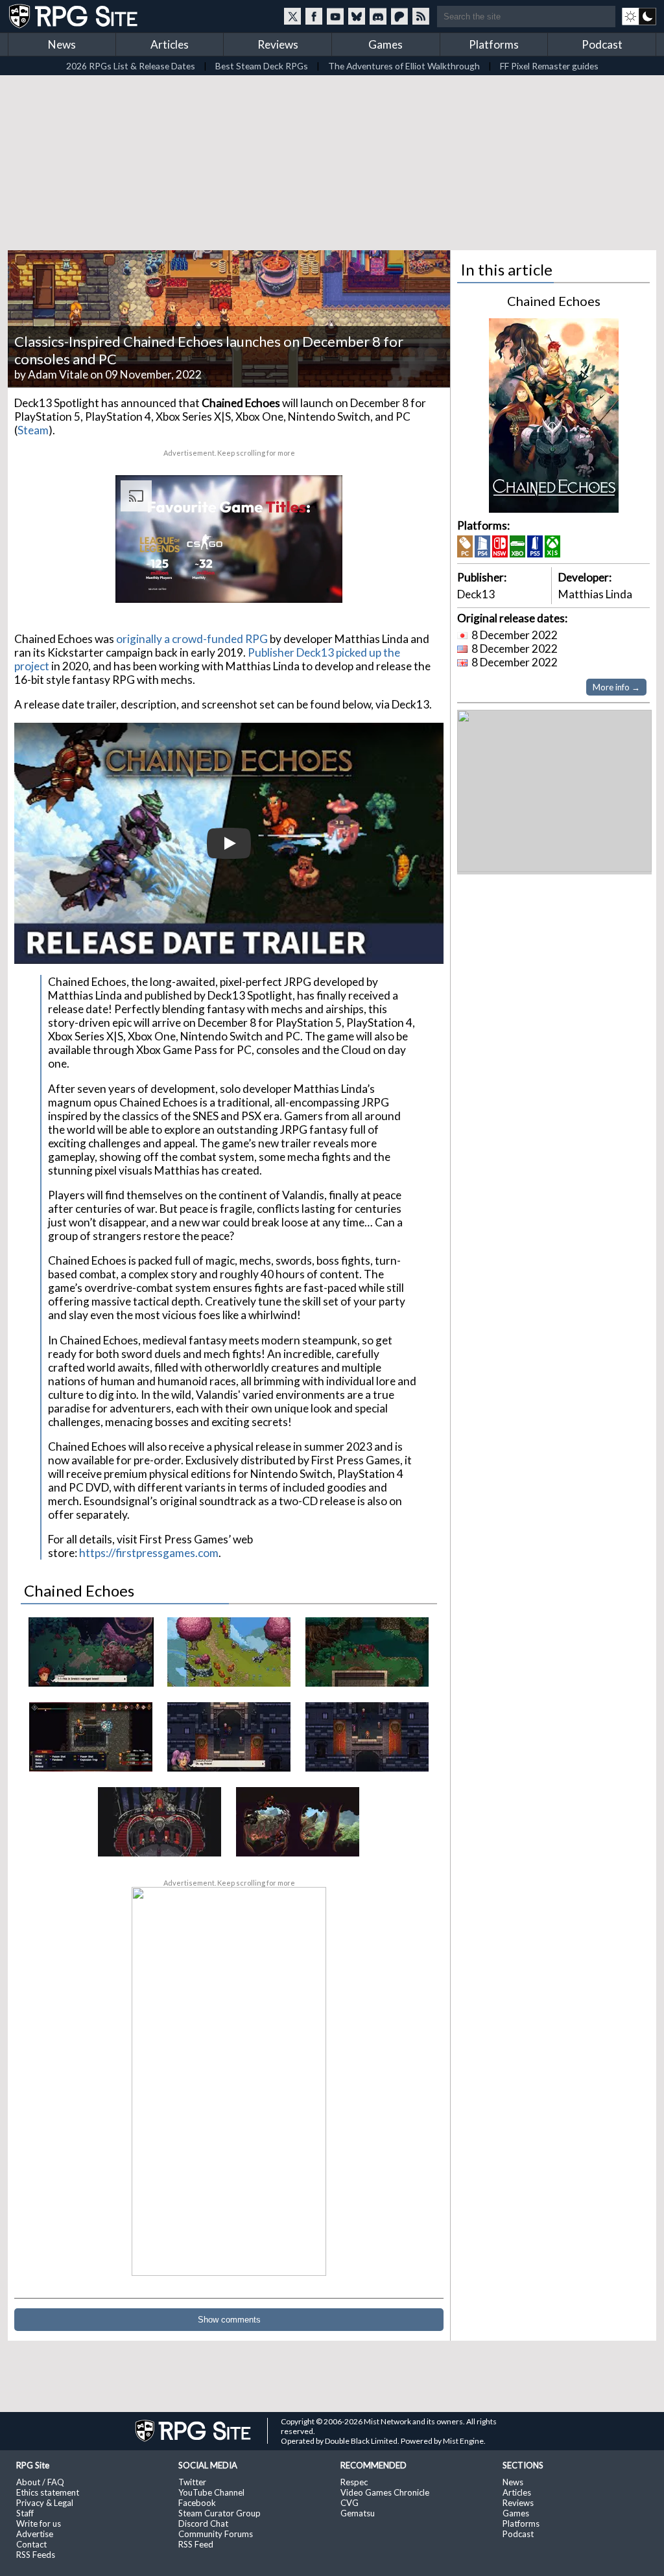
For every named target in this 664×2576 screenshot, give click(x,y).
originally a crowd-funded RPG (192, 639)
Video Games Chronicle (385, 2492)
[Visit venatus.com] (317, 582)
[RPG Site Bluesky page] (357, 16)
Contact (31, 2544)
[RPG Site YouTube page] (335, 16)
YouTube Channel (211, 2492)
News (62, 44)
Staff (25, 2513)
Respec (354, 2482)
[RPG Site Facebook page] (314, 16)
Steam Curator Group (219, 2513)
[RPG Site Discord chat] (378, 16)
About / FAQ (40, 2482)
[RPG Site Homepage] (75, 16)
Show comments (229, 2320)
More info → (616, 687)
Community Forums (216, 2534)
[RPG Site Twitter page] (292, 16)
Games (385, 44)
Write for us (39, 2523)
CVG (350, 2503)
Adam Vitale (58, 374)
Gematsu (358, 2513)
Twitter (192, 2482)
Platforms (494, 44)
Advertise (35, 2534)
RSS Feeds (36, 2555)
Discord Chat (203, 2523)
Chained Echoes (554, 301)
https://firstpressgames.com (149, 1553)
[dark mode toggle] (639, 16)
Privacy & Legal (45, 2503)
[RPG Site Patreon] (399, 16)
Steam (33, 430)
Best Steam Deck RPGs (262, 66)
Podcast (602, 44)
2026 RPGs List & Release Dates (131, 66)
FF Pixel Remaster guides (549, 66)
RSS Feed (196, 2544)
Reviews (278, 44)
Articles (170, 44)
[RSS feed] (421, 16)
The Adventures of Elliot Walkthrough (404, 66)
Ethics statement (48, 2492)
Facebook (197, 2503)
